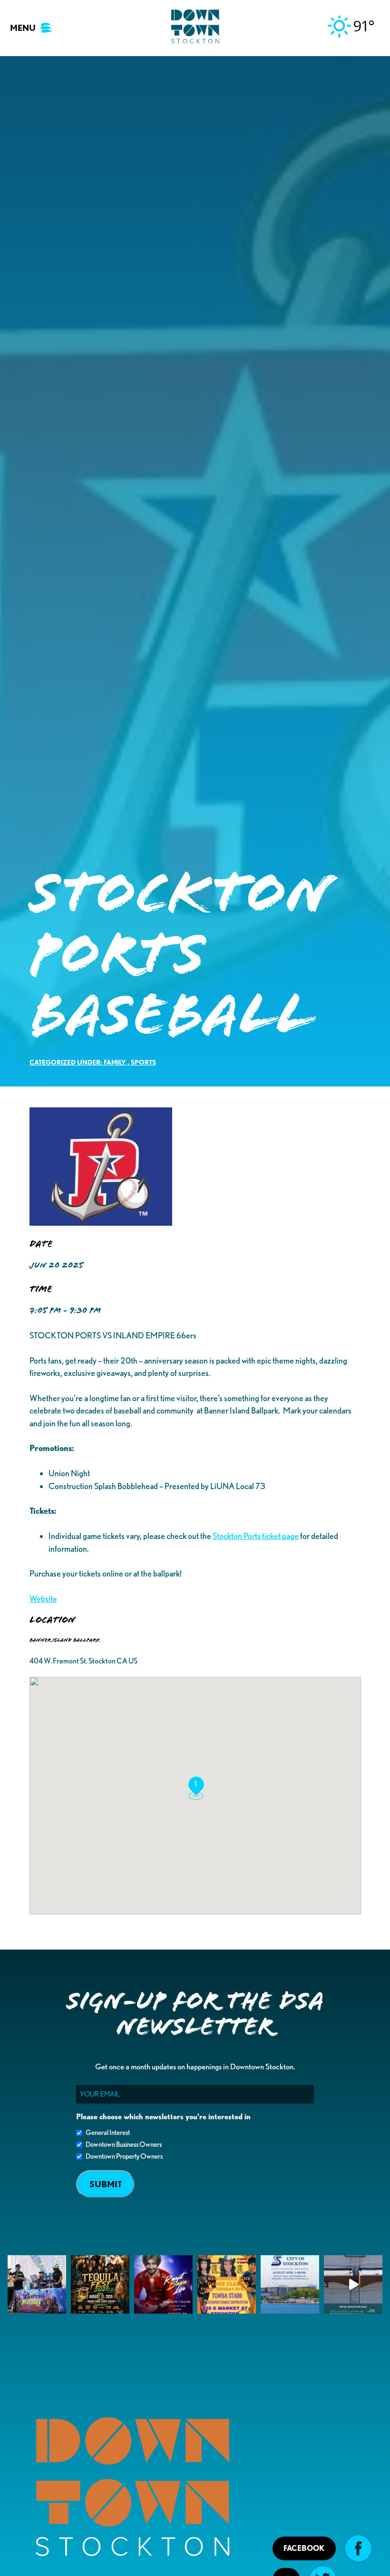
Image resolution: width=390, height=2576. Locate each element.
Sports (143, 1062)
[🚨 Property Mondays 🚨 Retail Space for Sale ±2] (353, 2284)
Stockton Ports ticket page (256, 1536)
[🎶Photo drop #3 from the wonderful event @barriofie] (37, 2284)
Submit (106, 2184)
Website (43, 1599)
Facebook (304, 2548)
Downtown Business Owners (124, 2144)
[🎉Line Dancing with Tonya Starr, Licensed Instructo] (227, 2284)
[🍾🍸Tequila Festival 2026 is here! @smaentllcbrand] (100, 2284)
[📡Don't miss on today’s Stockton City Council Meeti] (290, 2284)
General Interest (108, 2133)
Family (115, 1062)
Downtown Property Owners (124, 2156)
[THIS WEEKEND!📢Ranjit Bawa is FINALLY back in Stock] (163, 2284)
